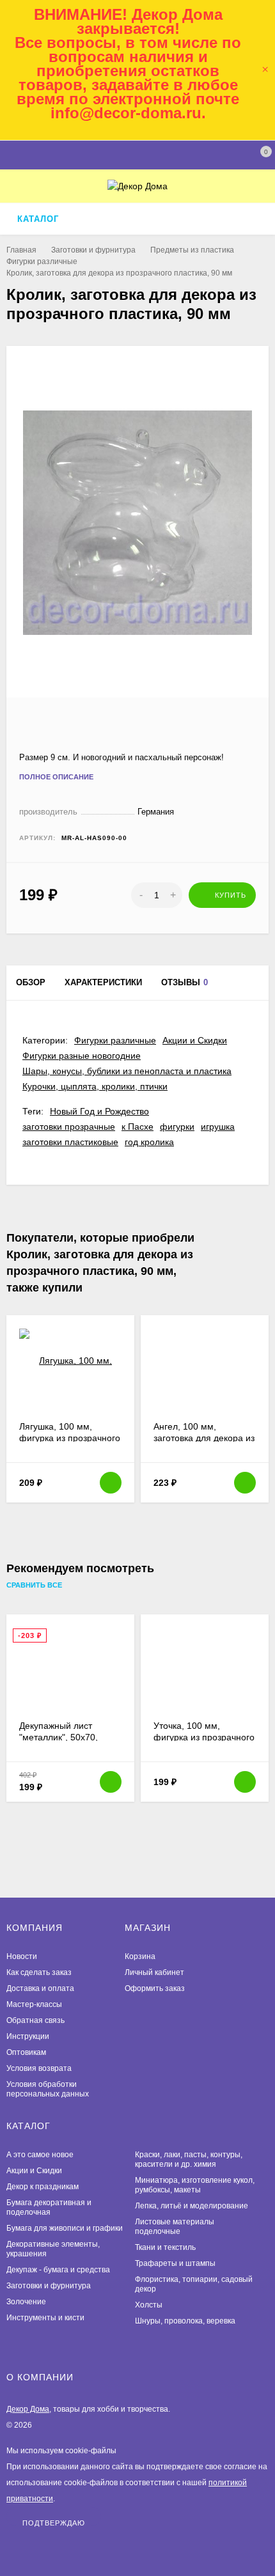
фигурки (177, 1127)
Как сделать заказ (39, 1972)
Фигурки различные (42, 262)
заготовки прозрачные (69, 1127)
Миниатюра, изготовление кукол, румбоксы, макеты (195, 2185)
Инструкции (28, 2036)
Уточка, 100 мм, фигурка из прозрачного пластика (204, 1737)
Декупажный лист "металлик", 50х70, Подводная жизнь (59, 1737)
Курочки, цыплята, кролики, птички (95, 1086)
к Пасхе (137, 1127)
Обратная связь (35, 2020)
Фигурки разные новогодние (82, 1056)
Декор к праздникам (43, 2187)
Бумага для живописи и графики (65, 2228)
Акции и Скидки (195, 1040)
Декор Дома (28, 2409)
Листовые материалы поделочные (175, 2227)
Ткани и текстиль (165, 2247)
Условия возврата (39, 2068)
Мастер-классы (34, 2004)
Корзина (140, 1956)
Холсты (149, 2305)
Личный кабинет (154, 1972)
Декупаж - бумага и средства (58, 2270)
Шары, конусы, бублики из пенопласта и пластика (127, 1071)
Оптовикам (26, 2052)
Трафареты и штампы (175, 2263)
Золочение (26, 2302)
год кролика (149, 1142)
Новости (22, 1956)
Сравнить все (35, 1586)
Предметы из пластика (192, 250)
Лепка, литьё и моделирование (192, 2206)
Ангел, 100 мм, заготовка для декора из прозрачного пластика (204, 1438)
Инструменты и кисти (45, 2318)
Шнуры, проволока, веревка (185, 2321)
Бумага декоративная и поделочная (49, 2207)
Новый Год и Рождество (99, 1111)
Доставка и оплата (40, 1988)
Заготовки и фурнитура (93, 250)
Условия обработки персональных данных (48, 2089)
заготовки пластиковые (70, 1142)
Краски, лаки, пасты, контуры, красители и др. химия (189, 2159)
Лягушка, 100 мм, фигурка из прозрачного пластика (70, 1438)
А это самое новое (40, 2155)
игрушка (218, 1127)
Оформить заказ (155, 1988)
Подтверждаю (54, 2523)
